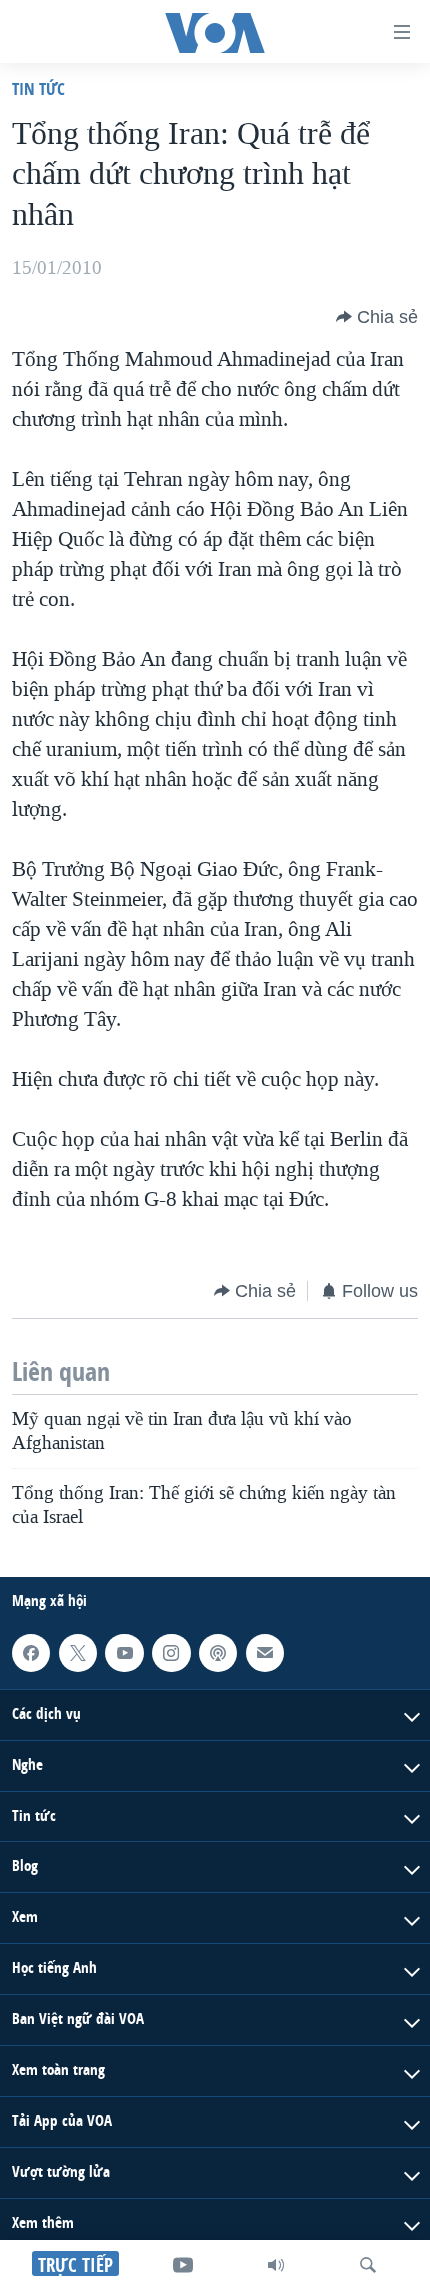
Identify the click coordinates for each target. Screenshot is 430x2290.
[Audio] (276, 2265)
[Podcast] (218, 1653)
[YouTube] (183, 2265)
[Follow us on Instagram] (171, 1653)
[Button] (377, 317)
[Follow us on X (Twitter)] (78, 1653)
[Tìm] (368, 2265)
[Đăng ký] (265, 1653)
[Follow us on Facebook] (31, 1653)
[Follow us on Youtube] (124, 1653)
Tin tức (38, 88)
